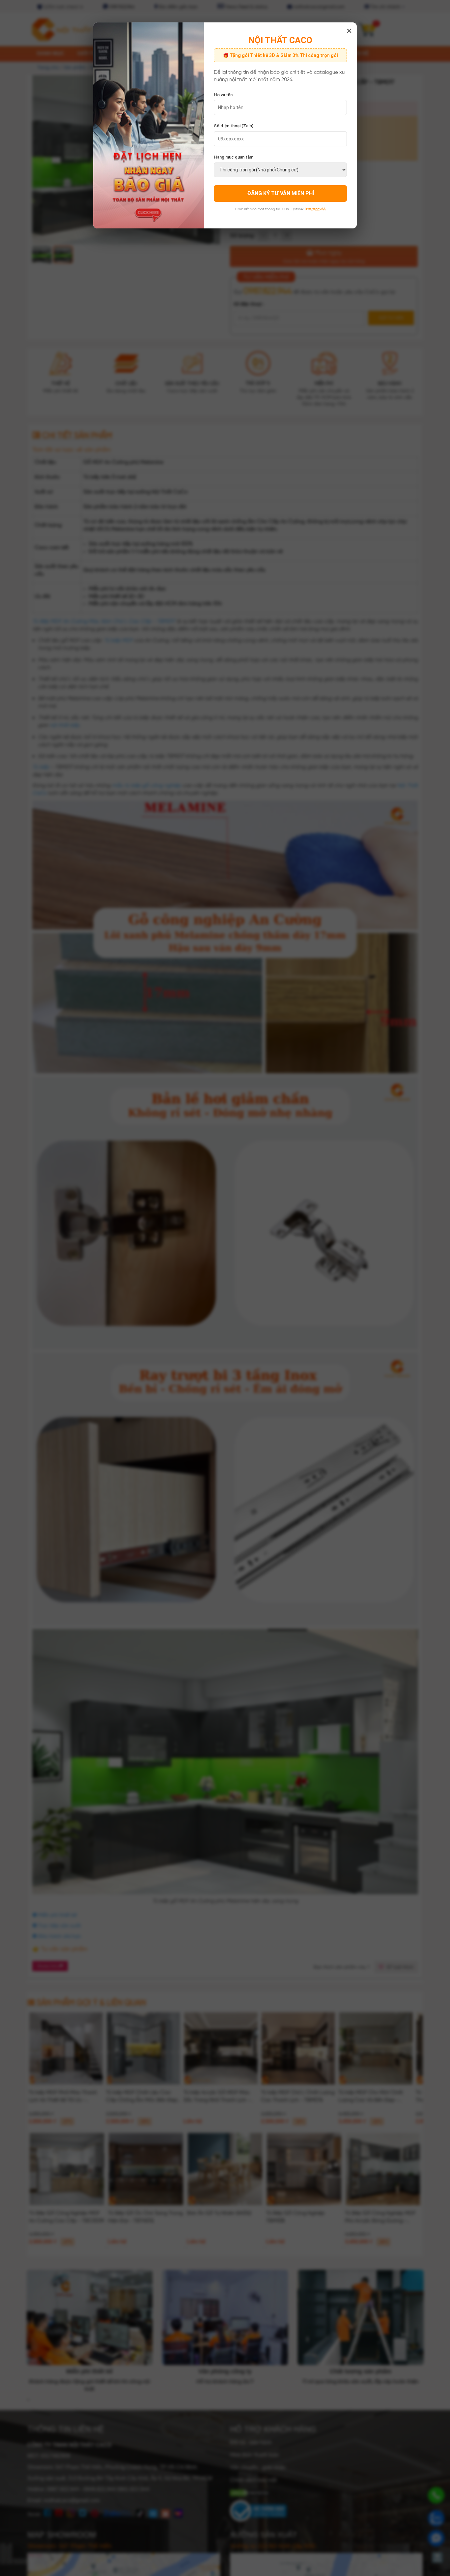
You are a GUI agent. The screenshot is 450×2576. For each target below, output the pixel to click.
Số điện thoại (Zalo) (234, 126)
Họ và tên (223, 95)
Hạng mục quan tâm (234, 157)
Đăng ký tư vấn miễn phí (281, 193)
